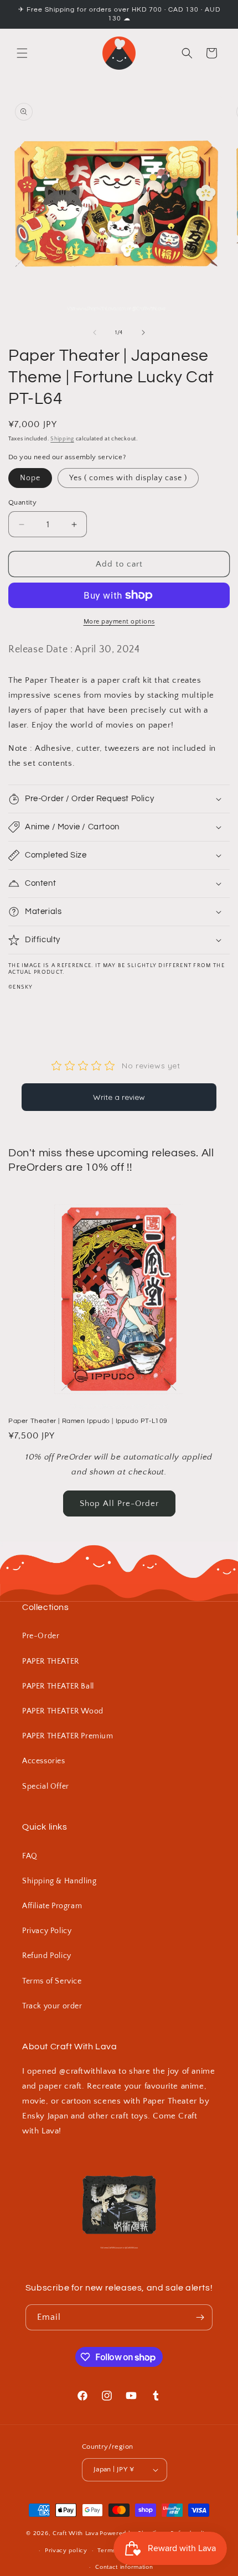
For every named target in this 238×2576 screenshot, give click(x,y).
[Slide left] (95, 333)
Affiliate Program (52, 1906)
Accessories (44, 1761)
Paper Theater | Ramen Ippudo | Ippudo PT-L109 (88, 1421)
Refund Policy (47, 1956)
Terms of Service (52, 1981)
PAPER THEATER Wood (63, 1711)
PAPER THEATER (51, 1661)
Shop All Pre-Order (119, 1503)
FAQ (30, 1856)
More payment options (119, 622)
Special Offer (46, 1786)
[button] (22, 53)
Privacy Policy (47, 1931)
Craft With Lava (76, 2533)
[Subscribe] (200, 2317)
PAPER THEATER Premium (68, 1736)
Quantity (22, 502)
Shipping (62, 439)
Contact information (124, 2567)
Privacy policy (66, 2551)
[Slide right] (143, 333)
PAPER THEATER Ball (58, 1686)
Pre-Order (41, 1636)
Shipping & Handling (59, 1881)
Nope (30, 478)
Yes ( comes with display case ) (128, 478)
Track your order (52, 2006)
